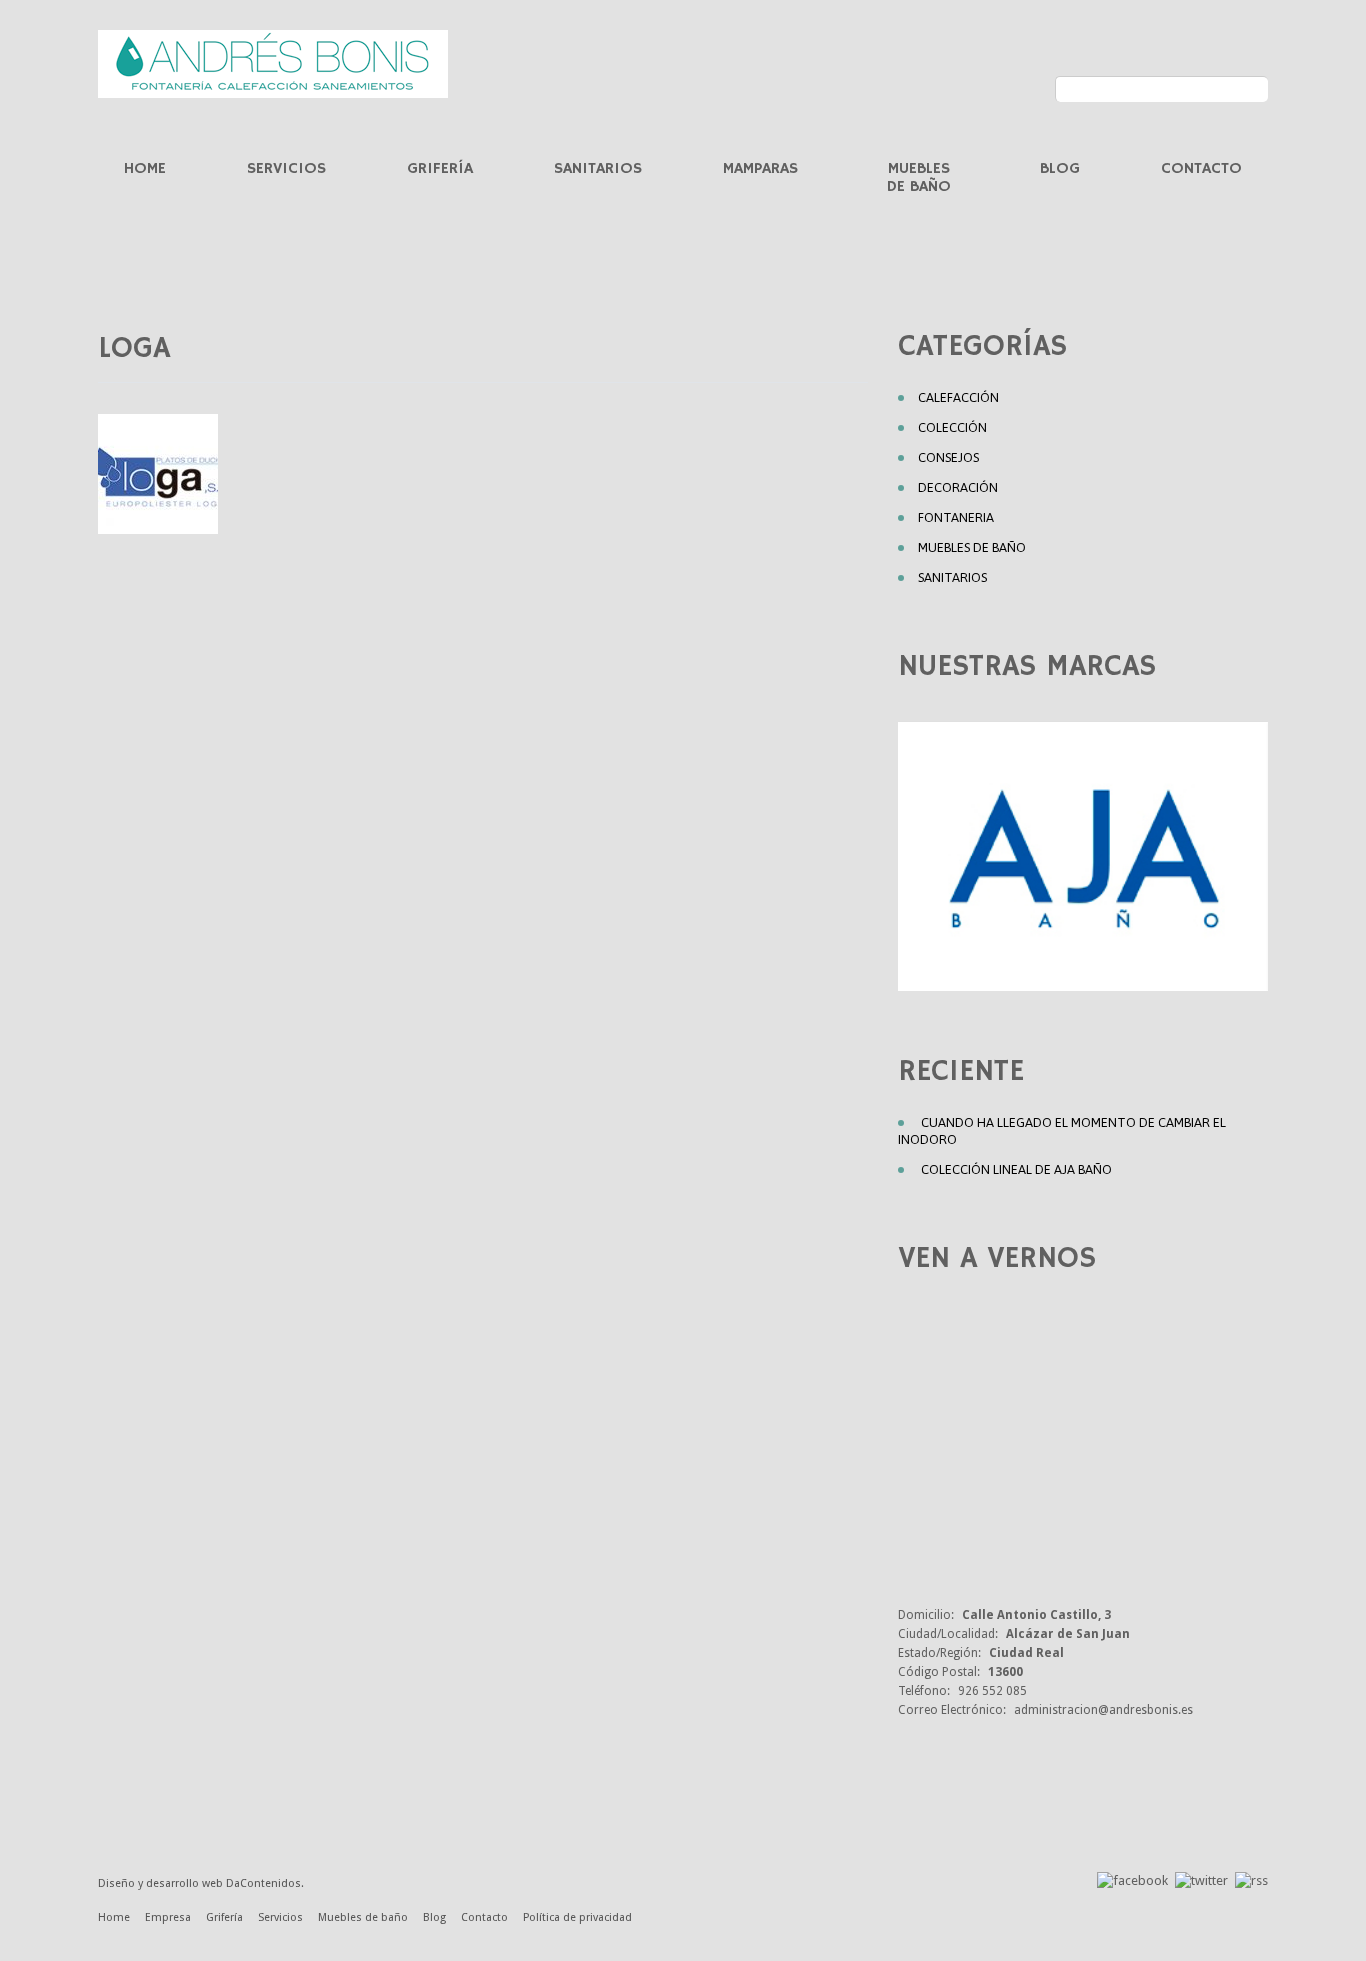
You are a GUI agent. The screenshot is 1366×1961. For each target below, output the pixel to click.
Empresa (168, 1917)
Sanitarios (598, 169)
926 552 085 (992, 1691)
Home (145, 169)
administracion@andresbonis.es (1103, 1710)
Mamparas (760, 169)
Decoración (958, 487)
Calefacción (958, 397)
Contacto (1201, 169)
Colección (952, 427)
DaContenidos (263, 1883)
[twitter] (1201, 1879)
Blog (1060, 169)
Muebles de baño (919, 178)
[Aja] (1083, 856)
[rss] (1251, 1879)
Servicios (286, 169)
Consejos (948, 457)
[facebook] (1132, 1879)
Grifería (440, 169)
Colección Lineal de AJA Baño (1016, 1169)
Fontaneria (956, 517)
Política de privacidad (577, 1917)
